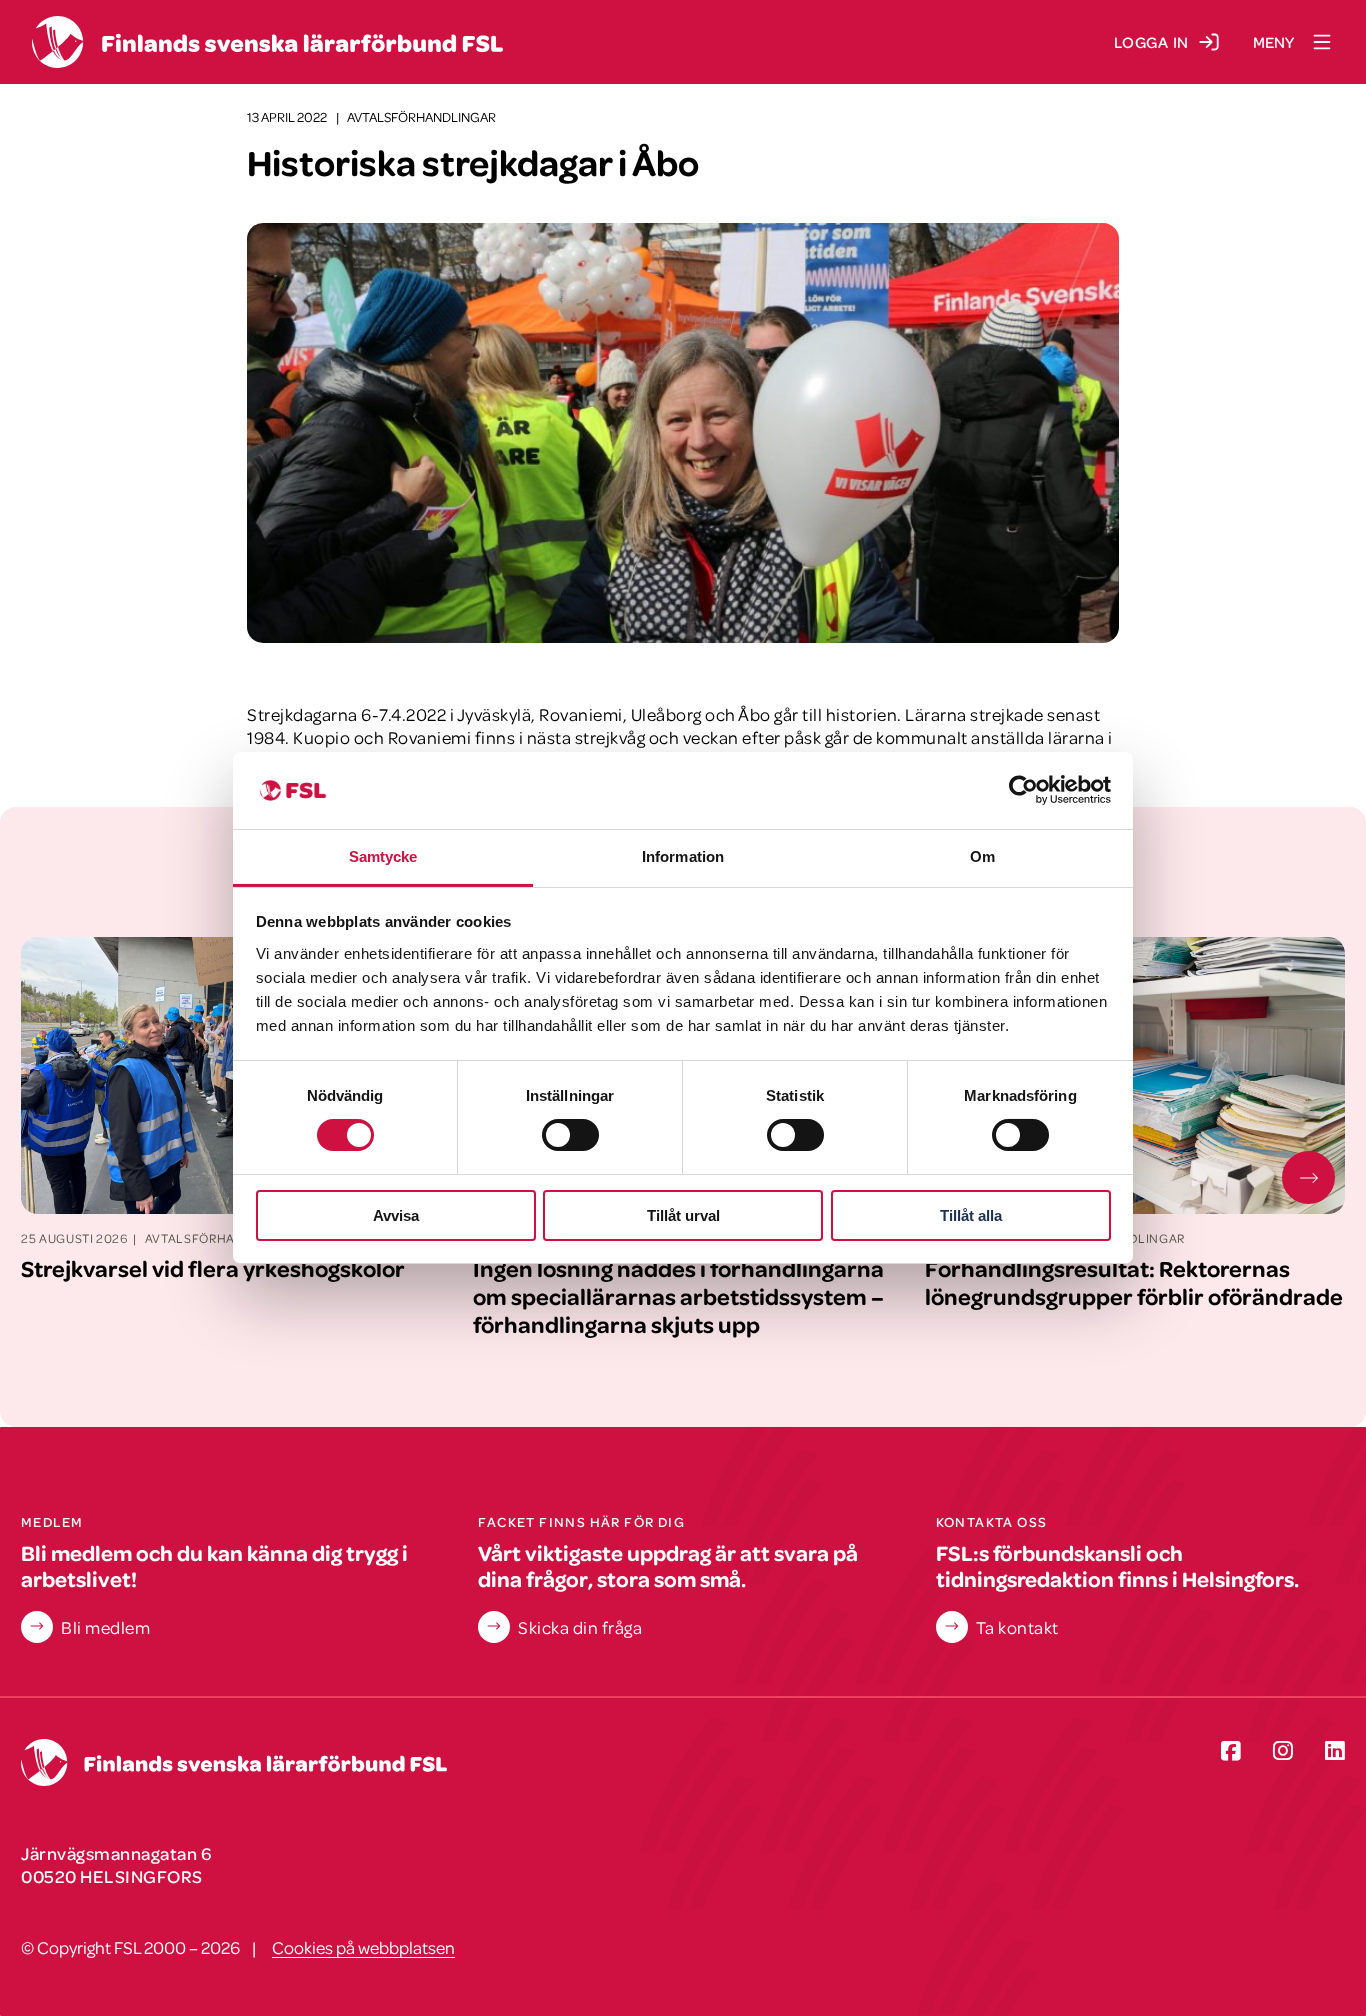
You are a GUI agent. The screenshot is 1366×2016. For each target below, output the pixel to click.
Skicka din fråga (580, 1627)
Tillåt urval (683, 1215)
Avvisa (396, 1215)
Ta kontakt (1017, 1627)
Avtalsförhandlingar (421, 116)
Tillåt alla (971, 1215)
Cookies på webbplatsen (363, 1947)
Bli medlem (105, 1627)
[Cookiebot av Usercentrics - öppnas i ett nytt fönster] (1023, 790)
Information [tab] (683, 856)
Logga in (1151, 42)
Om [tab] (982, 856)
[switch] (570, 1135)
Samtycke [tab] (383, 856)
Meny (1273, 42)
